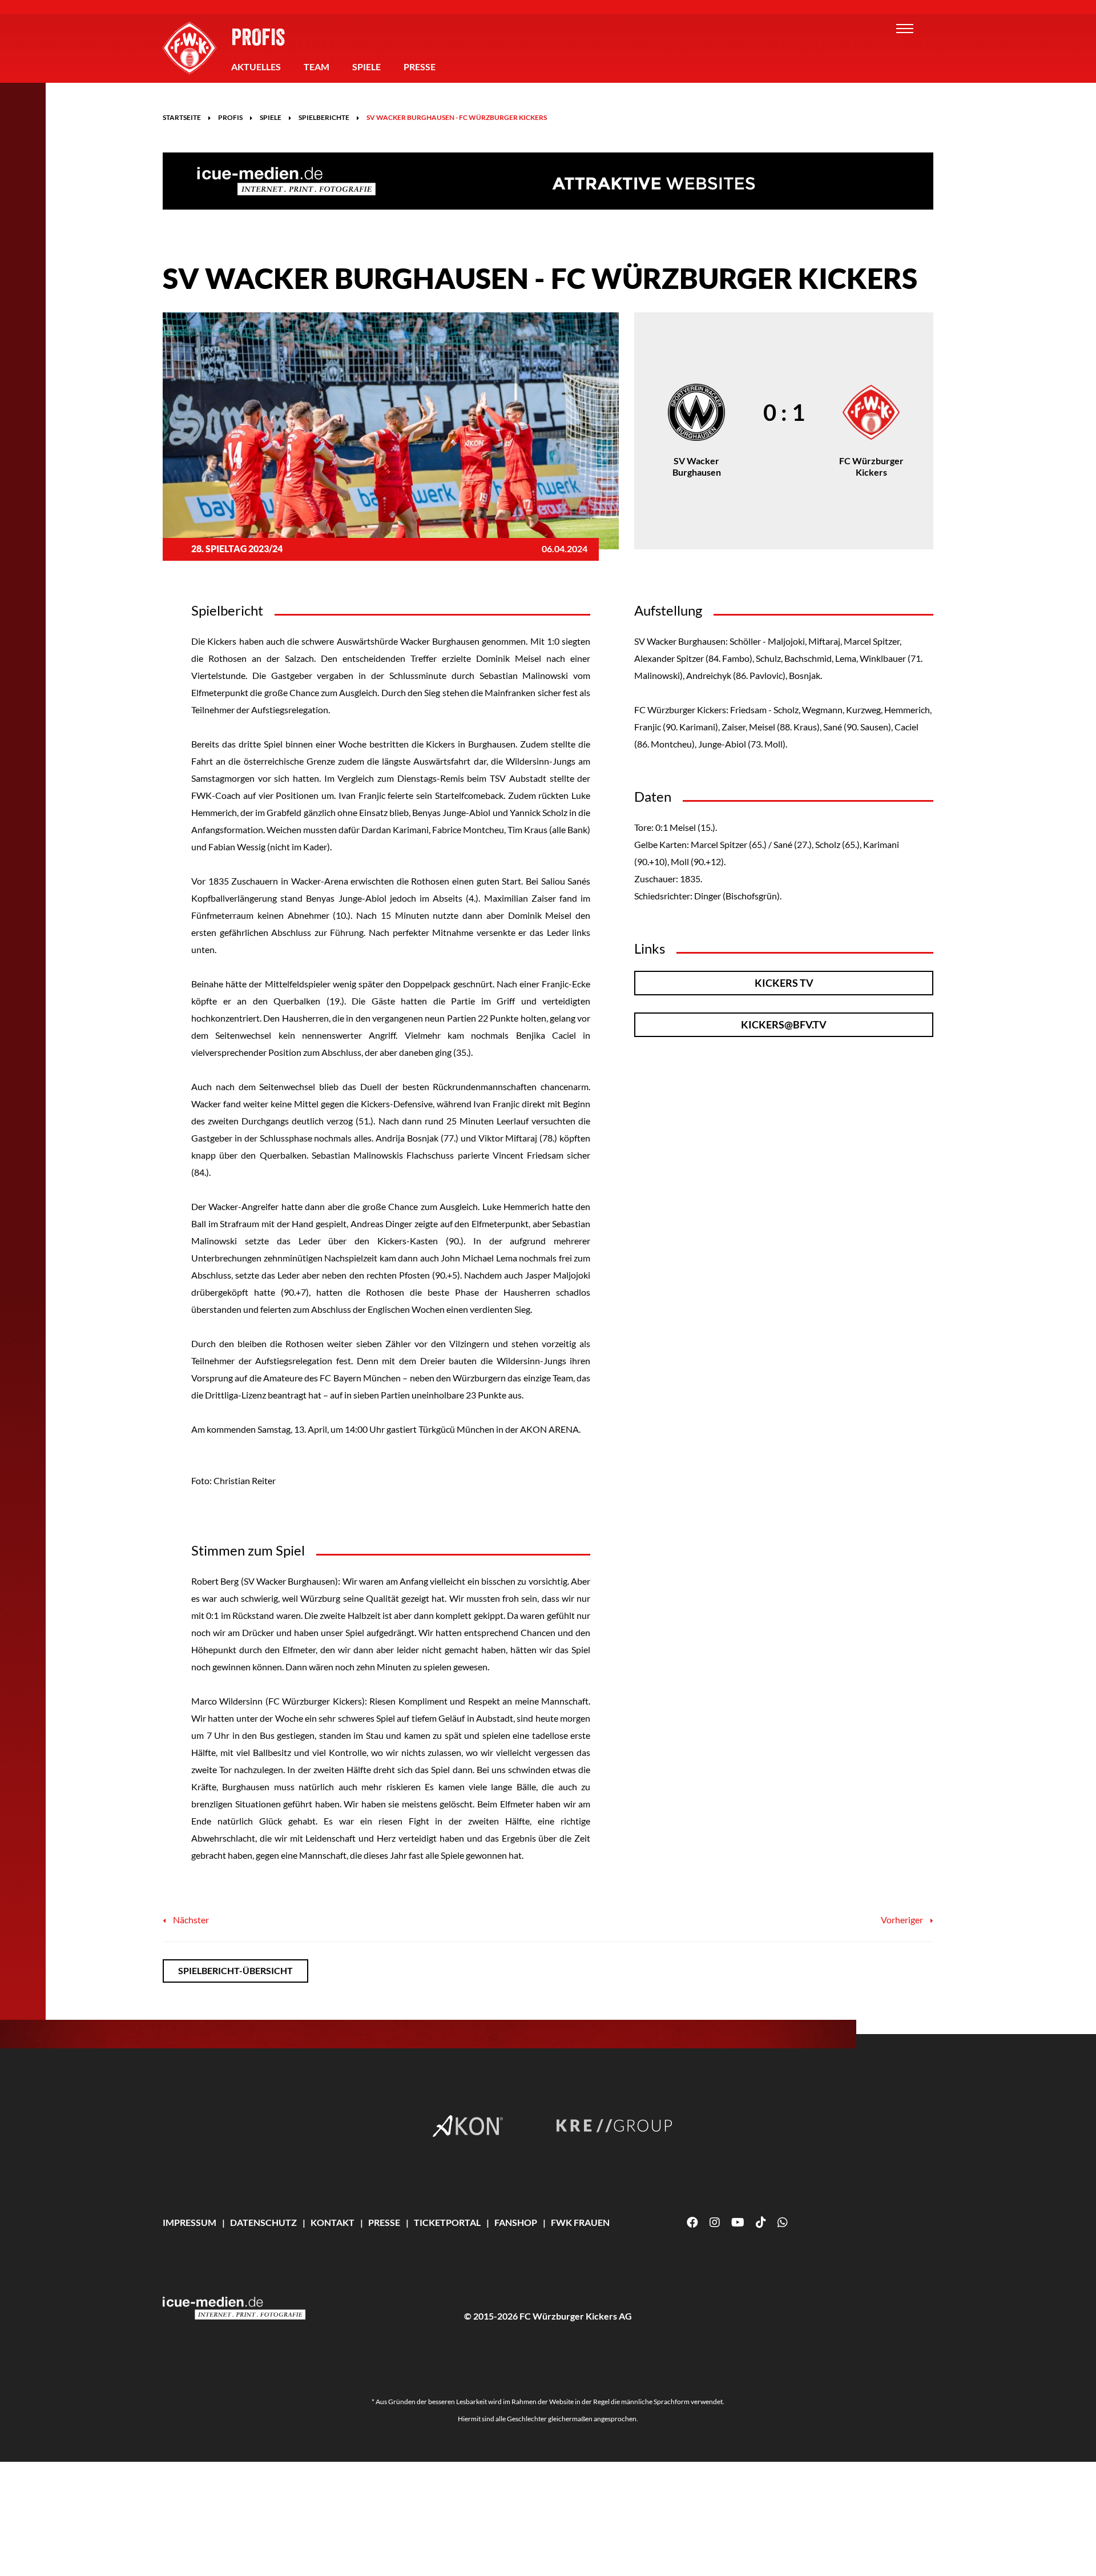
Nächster (190, 1920)
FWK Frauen (580, 2222)
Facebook (692, 2223)
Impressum (190, 2222)
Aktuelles (256, 67)
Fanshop (516, 2222)
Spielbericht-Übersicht (235, 1970)
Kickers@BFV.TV (784, 1024)
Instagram (715, 2223)
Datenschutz (263, 2222)
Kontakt (333, 2222)
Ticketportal (447, 2222)
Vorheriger (903, 1920)
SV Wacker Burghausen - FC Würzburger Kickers (457, 117)
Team (317, 67)
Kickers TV (784, 983)
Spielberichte (324, 117)
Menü (905, 29)
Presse (420, 67)
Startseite (182, 117)
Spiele (366, 67)
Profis (258, 37)
